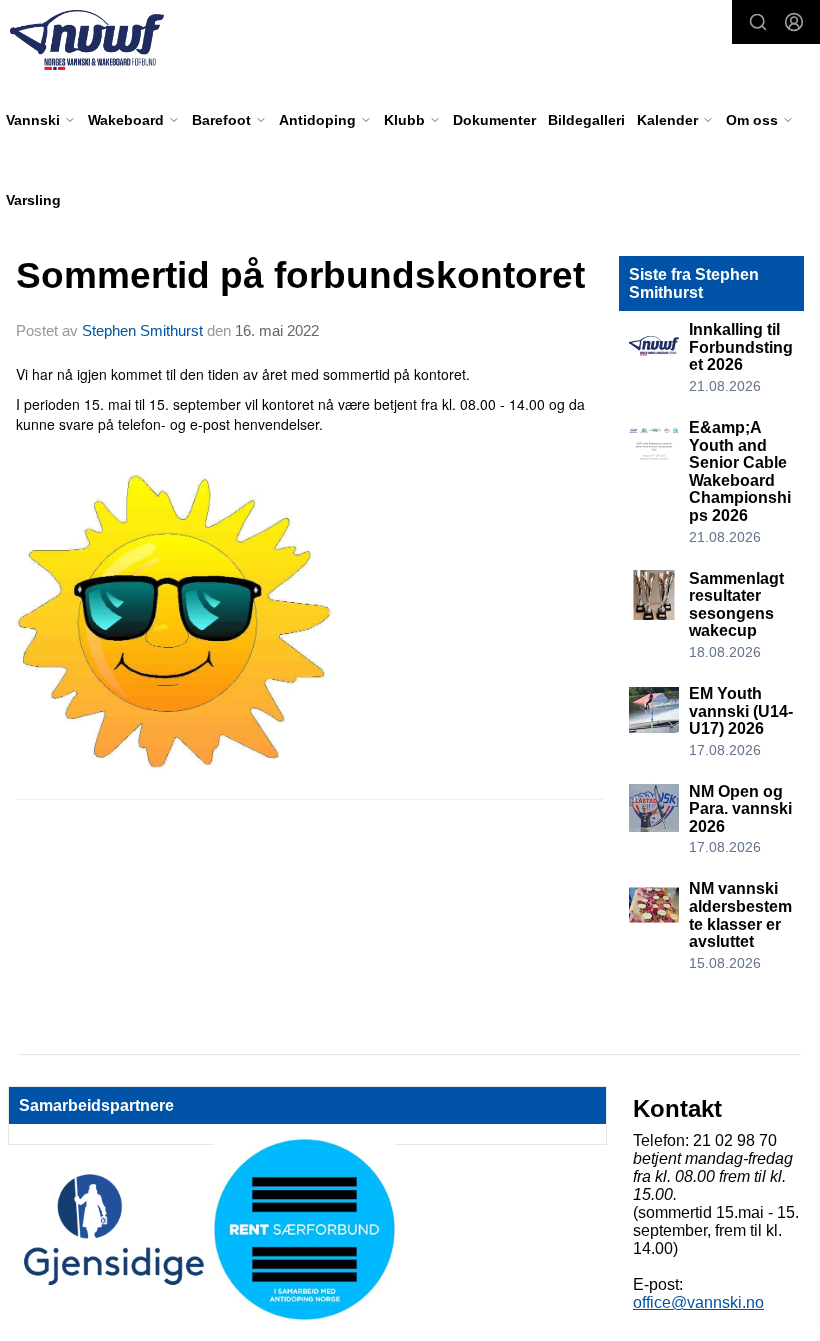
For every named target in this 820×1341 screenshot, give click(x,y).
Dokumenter (494, 120)
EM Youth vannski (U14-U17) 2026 (741, 711)
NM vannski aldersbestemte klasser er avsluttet (740, 915)
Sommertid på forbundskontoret (300, 275)
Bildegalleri (586, 120)
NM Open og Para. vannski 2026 (740, 809)
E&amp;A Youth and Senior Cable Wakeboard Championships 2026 (740, 471)
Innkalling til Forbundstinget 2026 (741, 347)
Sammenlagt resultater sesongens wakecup (736, 605)
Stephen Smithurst (142, 330)
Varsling (33, 200)
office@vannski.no (698, 1302)
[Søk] (758, 22)
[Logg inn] (794, 22)
